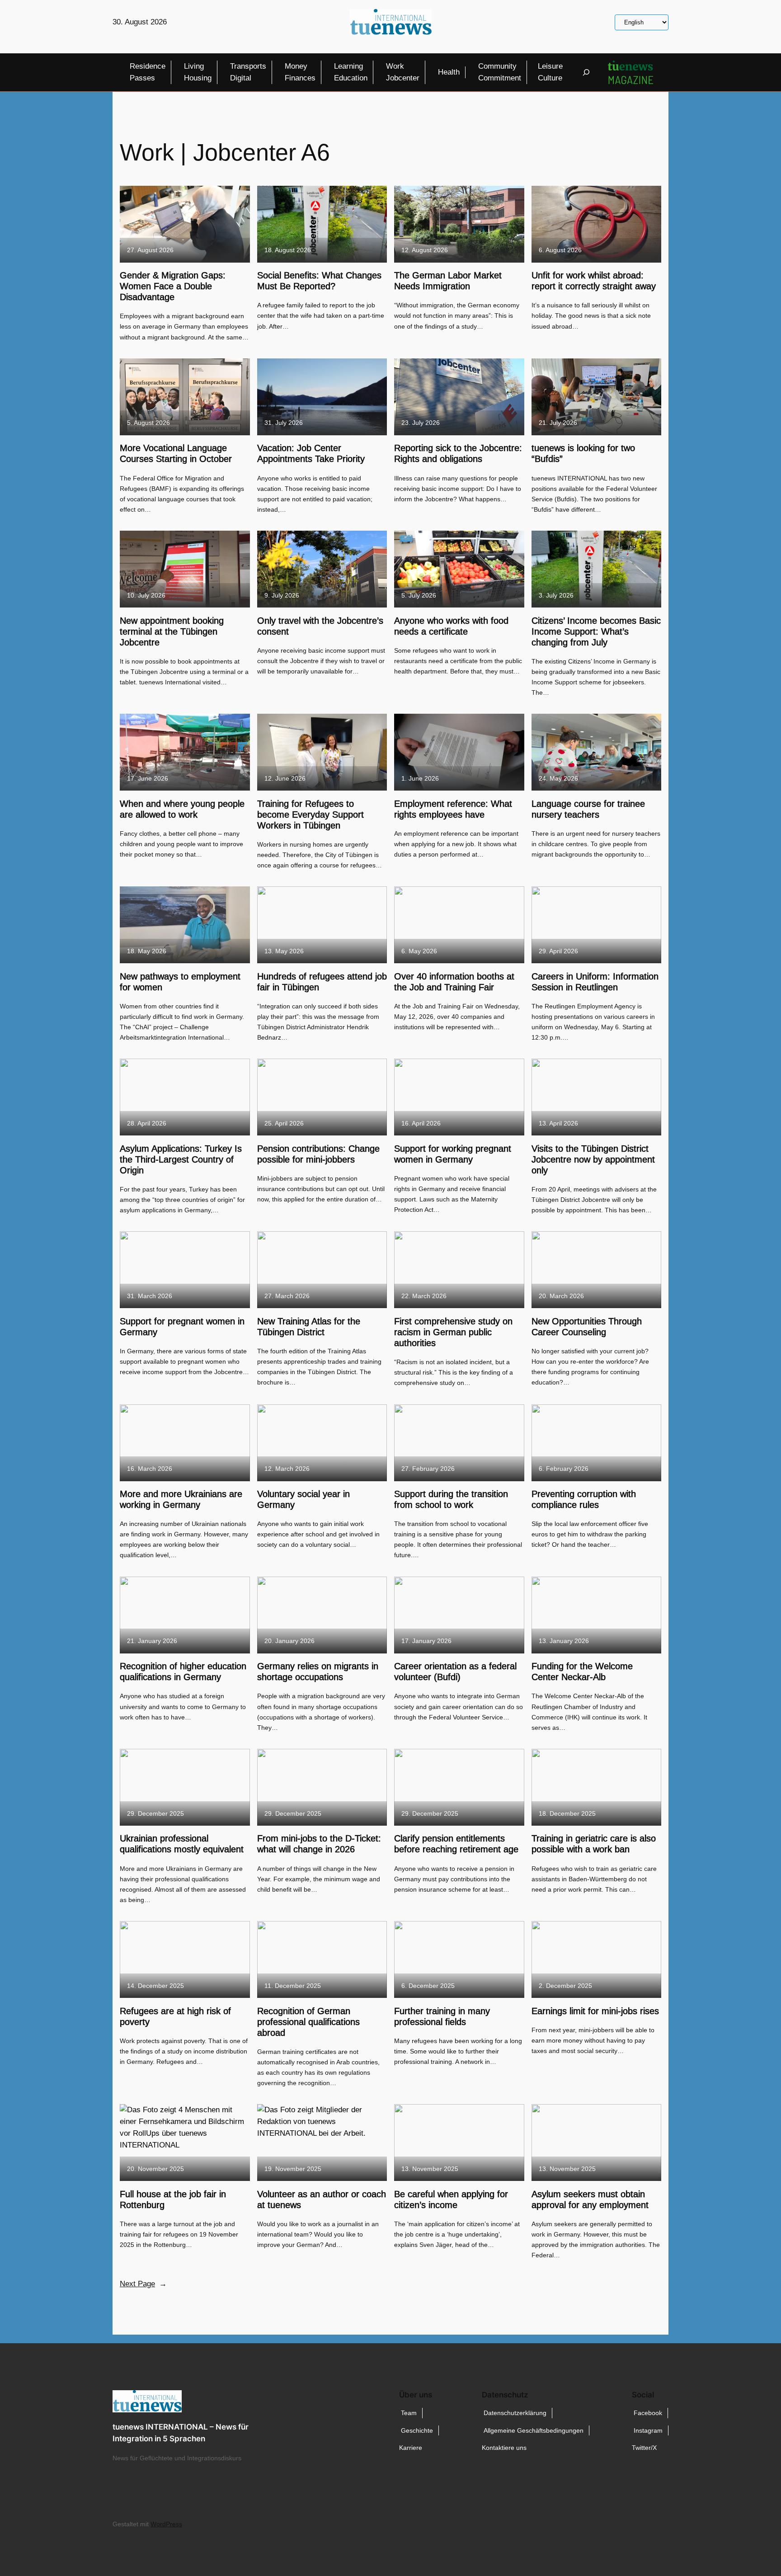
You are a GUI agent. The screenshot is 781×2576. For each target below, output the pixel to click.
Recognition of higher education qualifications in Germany (183, 1672)
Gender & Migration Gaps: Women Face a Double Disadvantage (173, 286)
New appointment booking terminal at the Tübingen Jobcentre (172, 631)
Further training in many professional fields (442, 2016)
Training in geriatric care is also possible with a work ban (594, 1844)
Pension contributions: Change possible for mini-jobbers (318, 1154)
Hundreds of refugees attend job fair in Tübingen (322, 982)
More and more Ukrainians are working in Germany (181, 1499)
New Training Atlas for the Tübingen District (309, 1327)
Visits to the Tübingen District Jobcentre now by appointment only (593, 1159)
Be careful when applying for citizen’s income (451, 2199)
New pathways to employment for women (180, 982)
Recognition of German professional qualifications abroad (308, 2022)
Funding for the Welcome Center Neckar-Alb (582, 1672)
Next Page (143, 2284)
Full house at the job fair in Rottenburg (173, 2199)
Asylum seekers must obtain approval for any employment (590, 2199)
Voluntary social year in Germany (303, 1499)
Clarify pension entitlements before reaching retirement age (456, 1844)
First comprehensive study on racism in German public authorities (453, 1332)
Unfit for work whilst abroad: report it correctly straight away (594, 281)
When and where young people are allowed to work (182, 809)
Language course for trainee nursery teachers (588, 809)
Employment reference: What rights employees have (453, 809)
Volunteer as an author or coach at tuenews (322, 2199)
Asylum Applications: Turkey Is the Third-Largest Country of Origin (181, 1159)
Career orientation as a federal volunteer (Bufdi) (455, 1672)
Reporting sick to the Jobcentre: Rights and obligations (458, 453)
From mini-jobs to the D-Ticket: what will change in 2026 (319, 1844)
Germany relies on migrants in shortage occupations (318, 1672)
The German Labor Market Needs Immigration (448, 281)
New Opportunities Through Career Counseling (587, 1327)
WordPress (166, 2524)
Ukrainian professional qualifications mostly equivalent (182, 1844)
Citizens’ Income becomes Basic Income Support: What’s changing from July (596, 631)
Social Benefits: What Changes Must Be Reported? (319, 281)
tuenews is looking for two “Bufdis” (583, 453)
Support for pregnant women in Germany (182, 1327)
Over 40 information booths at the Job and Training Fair (454, 982)
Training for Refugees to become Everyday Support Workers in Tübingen (311, 815)
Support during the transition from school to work (451, 1499)
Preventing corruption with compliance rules (584, 1499)
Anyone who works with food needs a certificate (451, 626)
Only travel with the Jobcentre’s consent (320, 626)
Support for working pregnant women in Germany (453, 1154)
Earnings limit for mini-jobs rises (595, 2011)
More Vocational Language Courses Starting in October (176, 453)
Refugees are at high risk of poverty (175, 2016)
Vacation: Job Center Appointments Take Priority (311, 453)
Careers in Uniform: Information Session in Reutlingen (595, 982)
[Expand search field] (586, 72)
